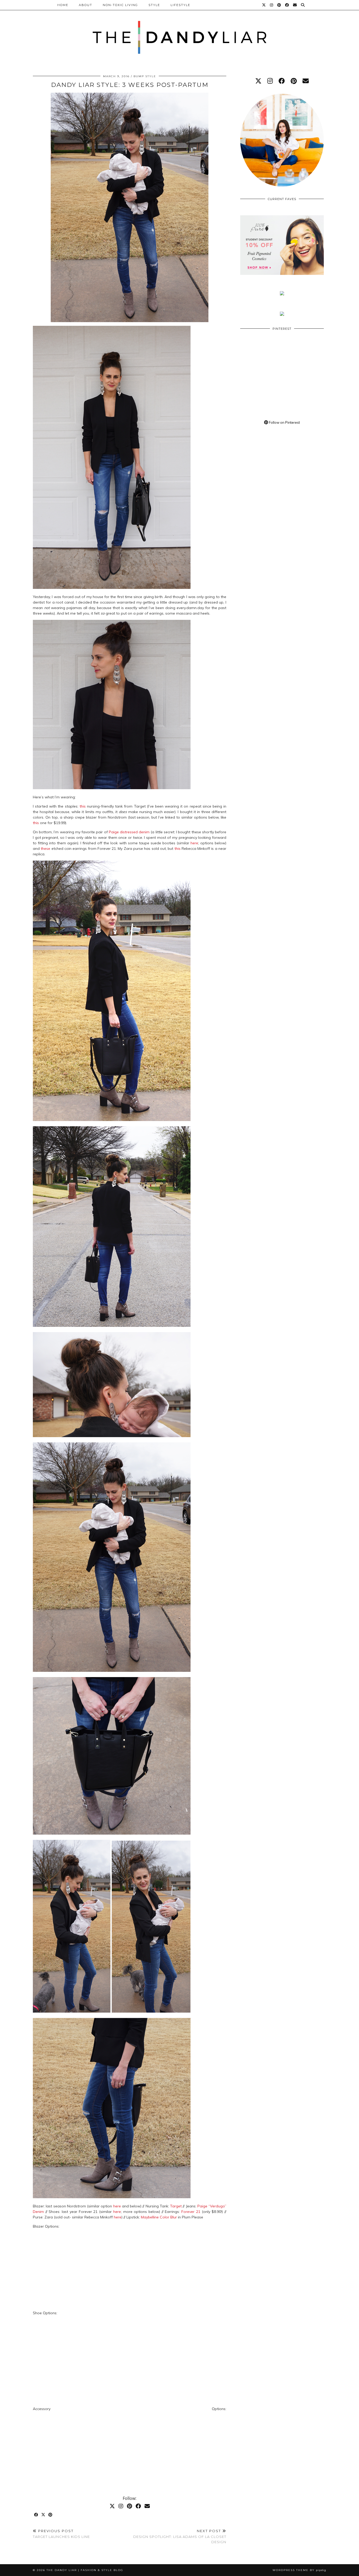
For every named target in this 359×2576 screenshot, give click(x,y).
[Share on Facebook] (36, 2515)
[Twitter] (264, 5)
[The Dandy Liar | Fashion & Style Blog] (179, 31)
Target (176, 2206)
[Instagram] (272, 5)
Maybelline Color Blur (159, 2217)
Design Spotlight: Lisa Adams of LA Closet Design (180, 2536)
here (194, 843)
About (86, 5)
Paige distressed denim (129, 832)
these (45, 849)
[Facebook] (287, 5)
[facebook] (282, 81)
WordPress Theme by (299, 2570)
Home (63, 5)
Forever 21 (191, 2212)
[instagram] (270, 81)
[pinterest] (294, 81)
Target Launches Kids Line (61, 2534)
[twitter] (258, 81)
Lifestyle (180, 5)
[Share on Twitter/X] (43, 2515)
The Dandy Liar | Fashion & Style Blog (85, 2570)
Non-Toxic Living (120, 5)
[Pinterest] (279, 5)
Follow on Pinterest (284, 422)
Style (154, 5)
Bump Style (145, 76)
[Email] (295, 5)
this (83, 806)
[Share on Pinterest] (51, 2515)
